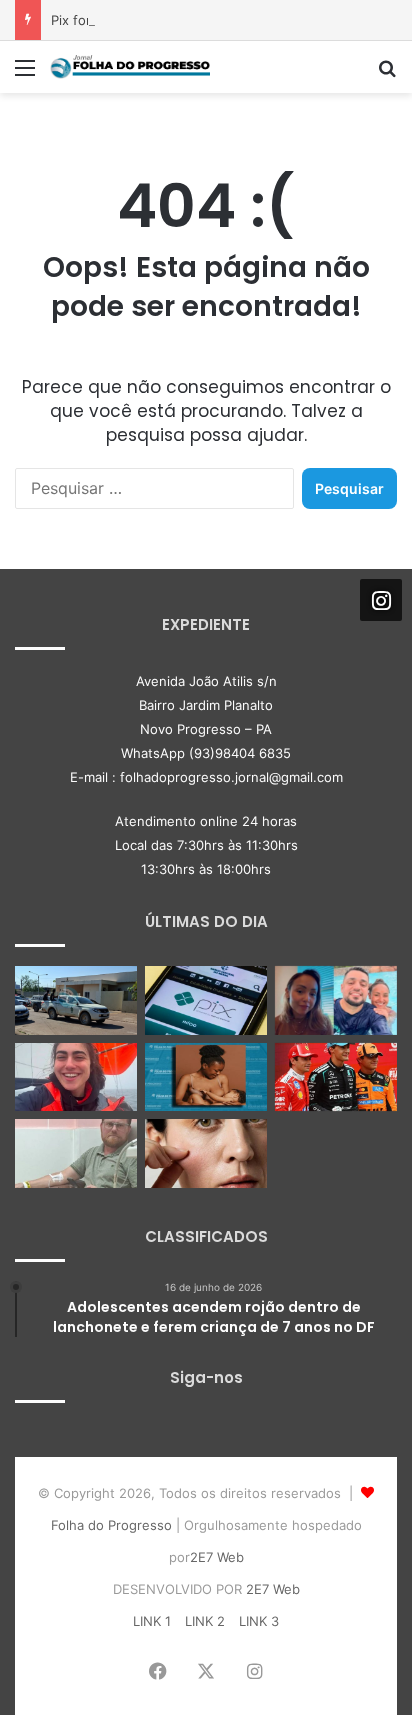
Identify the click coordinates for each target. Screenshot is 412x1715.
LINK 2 (205, 1621)
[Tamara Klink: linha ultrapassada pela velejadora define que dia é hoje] (76, 1077)
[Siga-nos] (381, 600)
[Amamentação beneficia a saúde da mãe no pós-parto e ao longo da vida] (206, 1077)
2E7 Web (217, 1557)
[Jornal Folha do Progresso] (130, 67)
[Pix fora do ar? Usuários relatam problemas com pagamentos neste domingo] (206, 1000)
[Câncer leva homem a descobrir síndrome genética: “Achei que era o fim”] (76, 1153)
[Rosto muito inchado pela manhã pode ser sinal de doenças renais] (206, 1153)
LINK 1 (152, 1621)
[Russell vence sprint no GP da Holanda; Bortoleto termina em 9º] (336, 1077)
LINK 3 (259, 1621)
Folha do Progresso (111, 1525)
